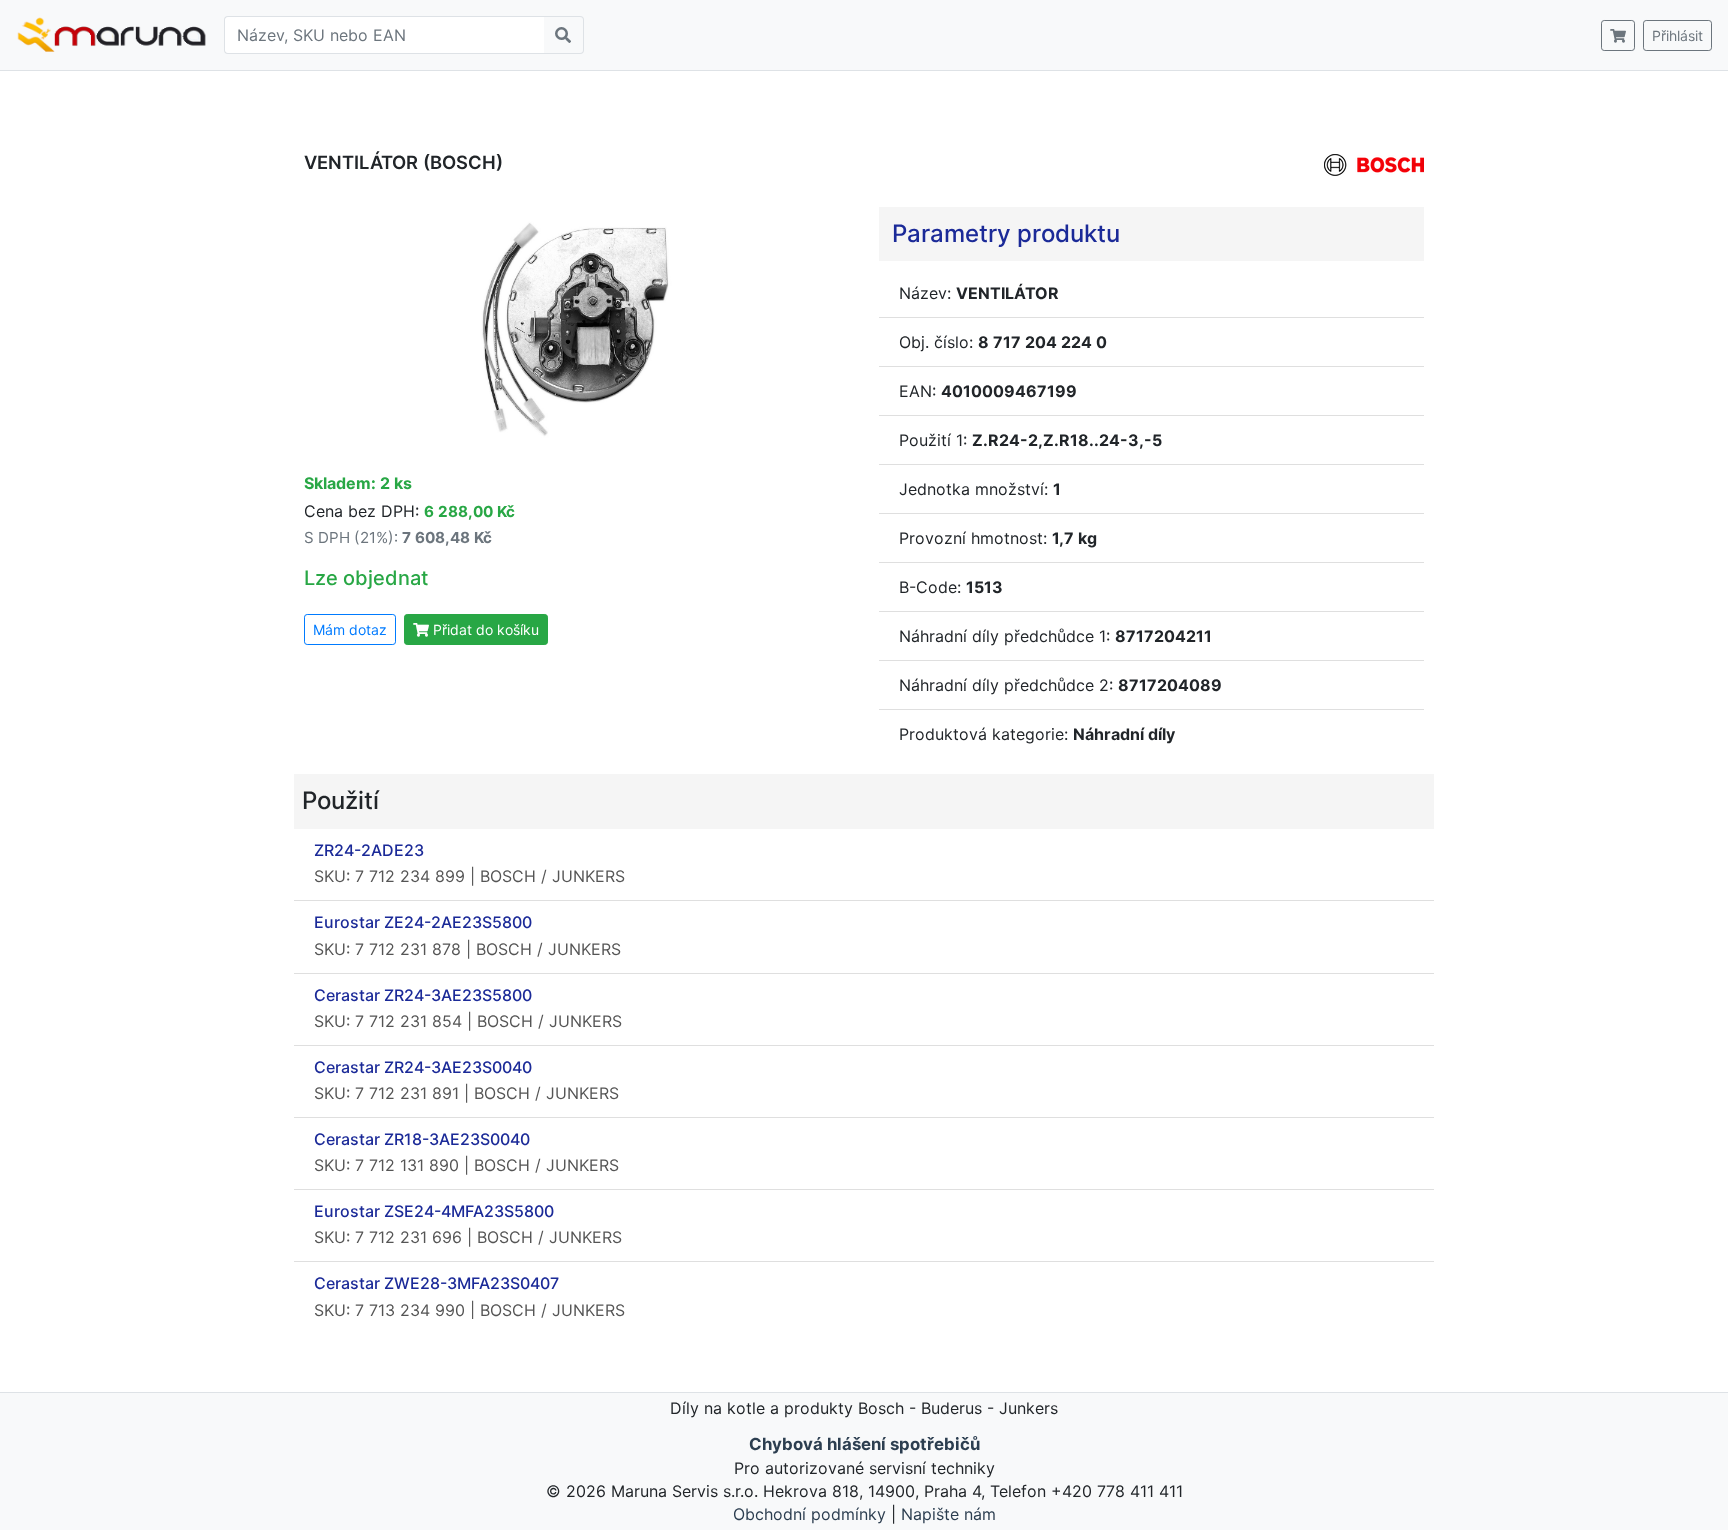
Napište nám (948, 1514)
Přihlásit (1677, 35)
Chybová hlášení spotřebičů (864, 1444)
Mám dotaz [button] (350, 629)
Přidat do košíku (484, 629)
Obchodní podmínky (809, 1514)
